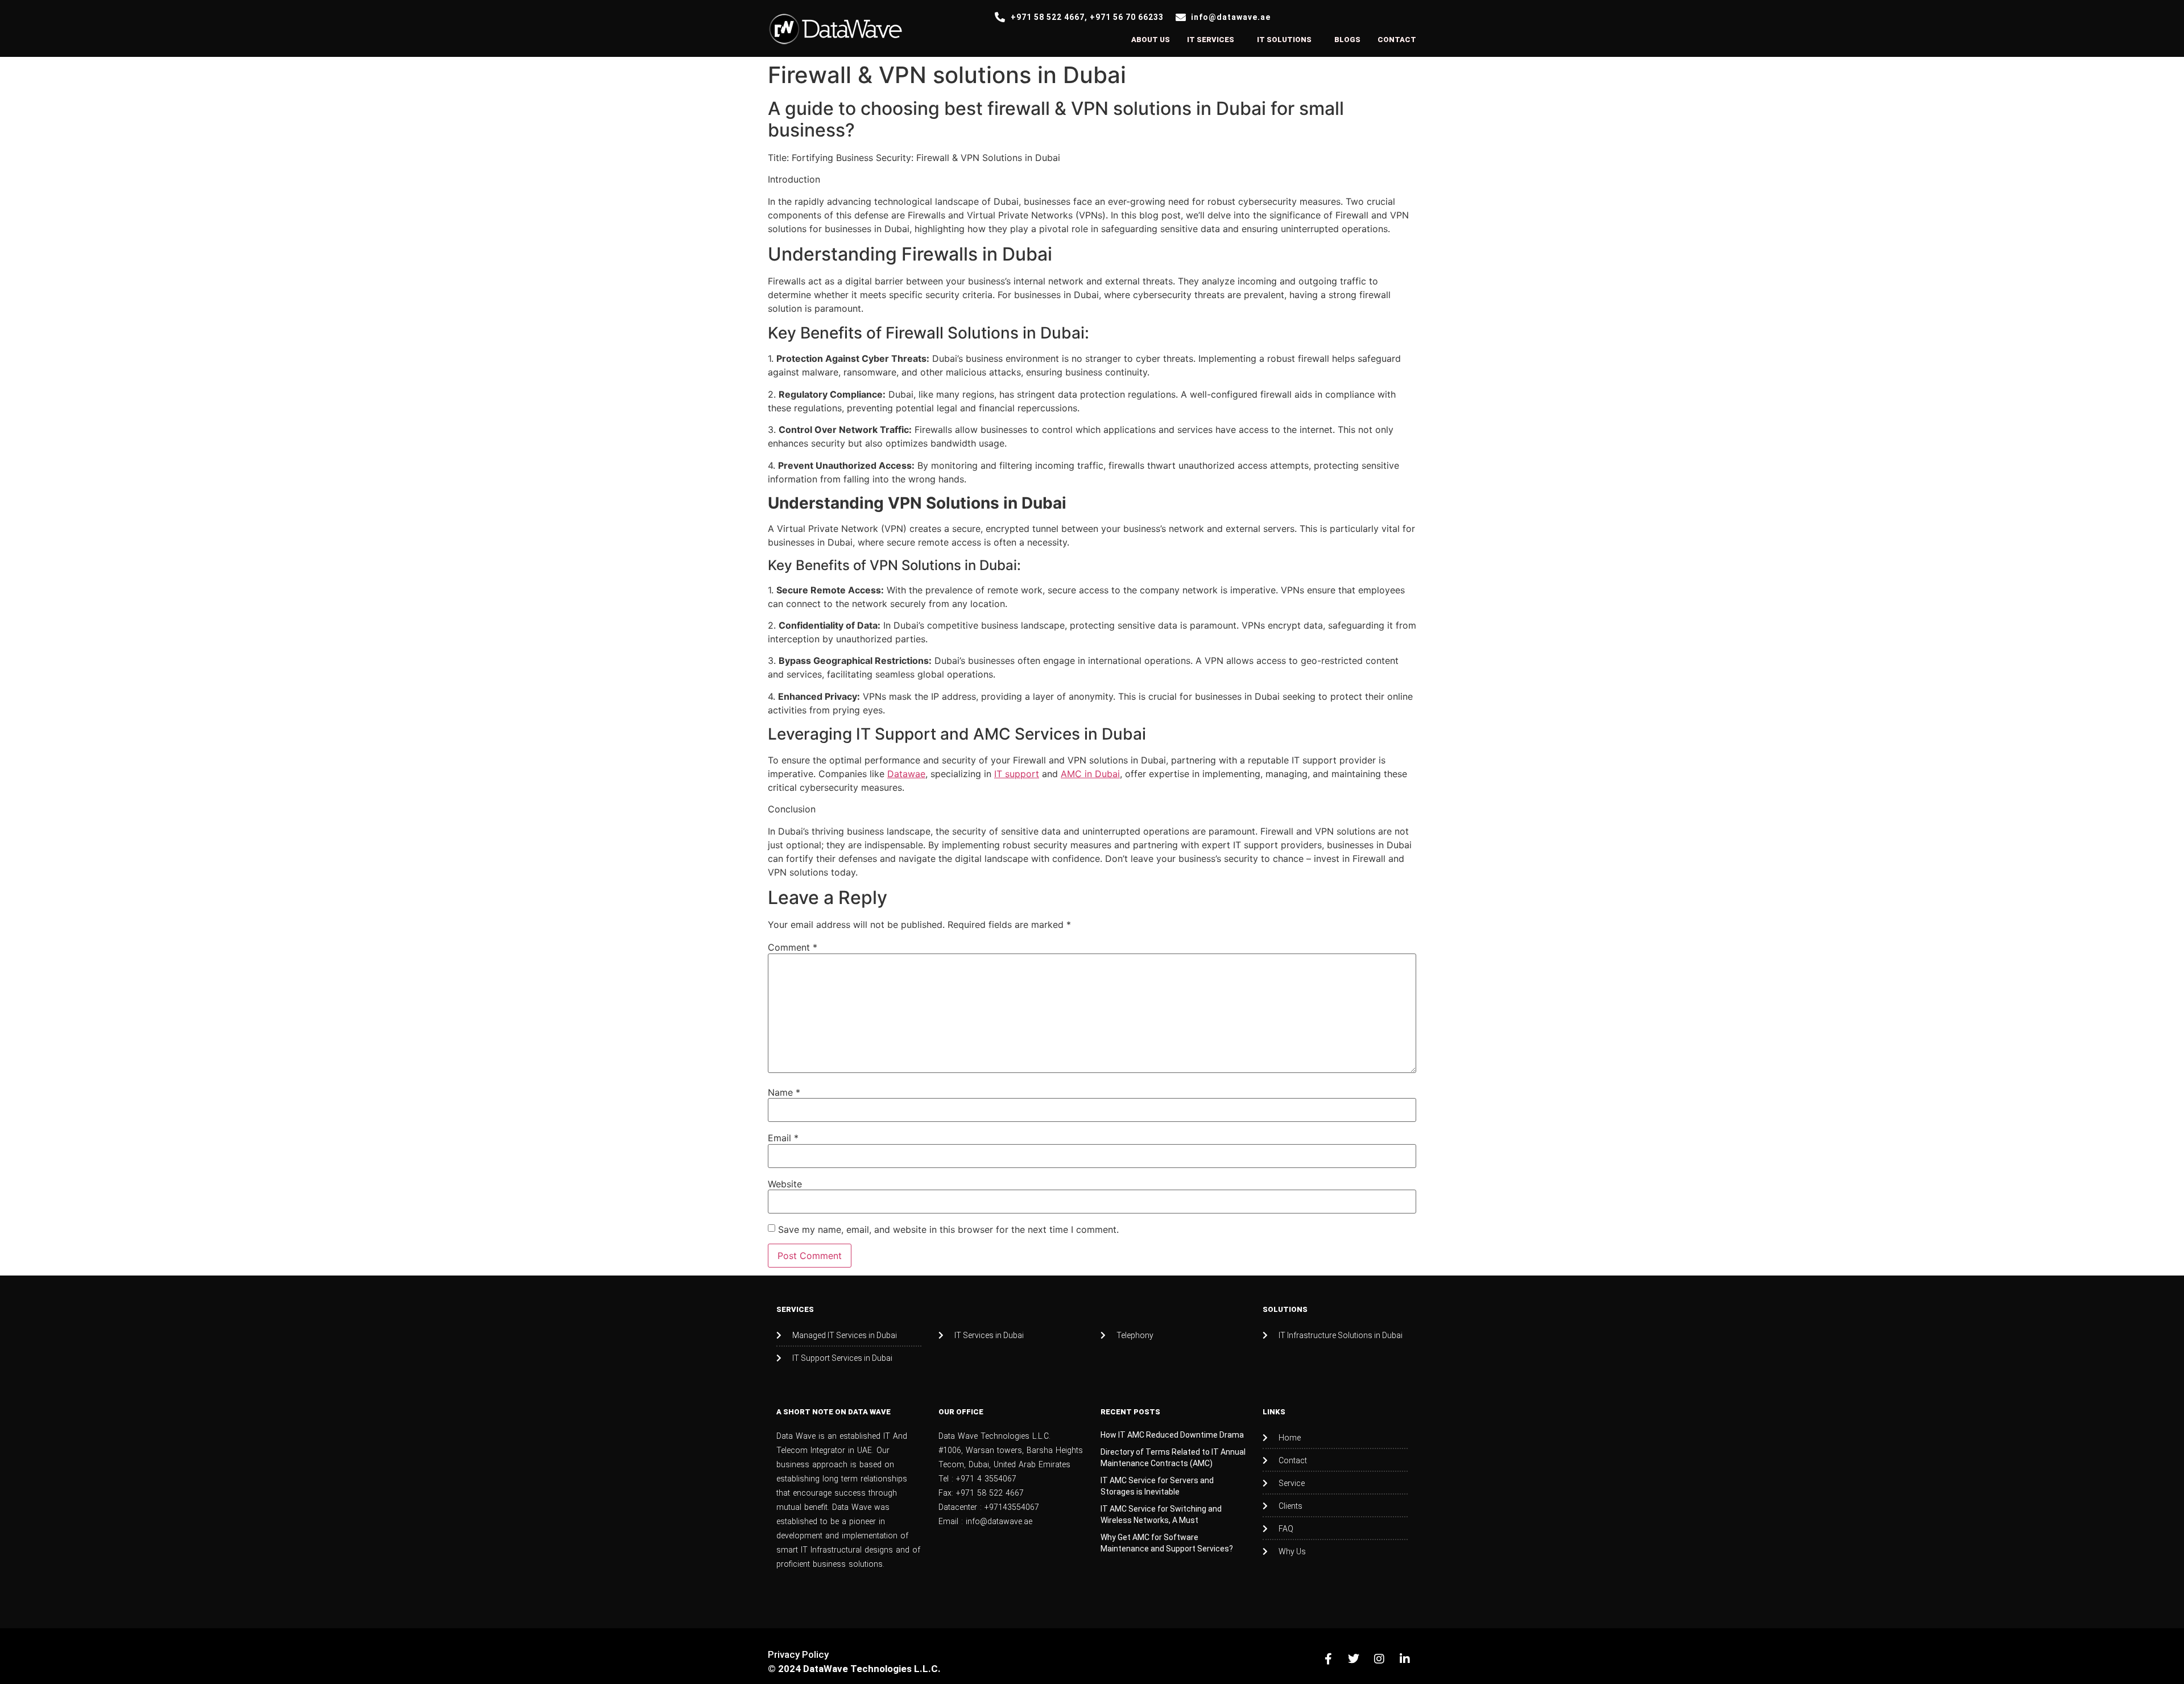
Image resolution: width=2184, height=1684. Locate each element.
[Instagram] (1379, 1659)
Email (783, 1138)
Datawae (906, 774)
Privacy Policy (798, 1654)
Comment (793, 947)
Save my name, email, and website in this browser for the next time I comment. (948, 1229)
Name (784, 1092)
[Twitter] (1354, 1659)
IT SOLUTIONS (1284, 40)
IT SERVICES (1211, 40)
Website (785, 1184)
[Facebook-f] (1328, 1659)
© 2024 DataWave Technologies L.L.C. (854, 1669)
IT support (1017, 774)
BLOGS (1347, 40)
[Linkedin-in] (1405, 1659)
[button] (1213, 40)
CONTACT (1397, 40)
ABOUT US (1151, 40)
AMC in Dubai (1090, 774)
